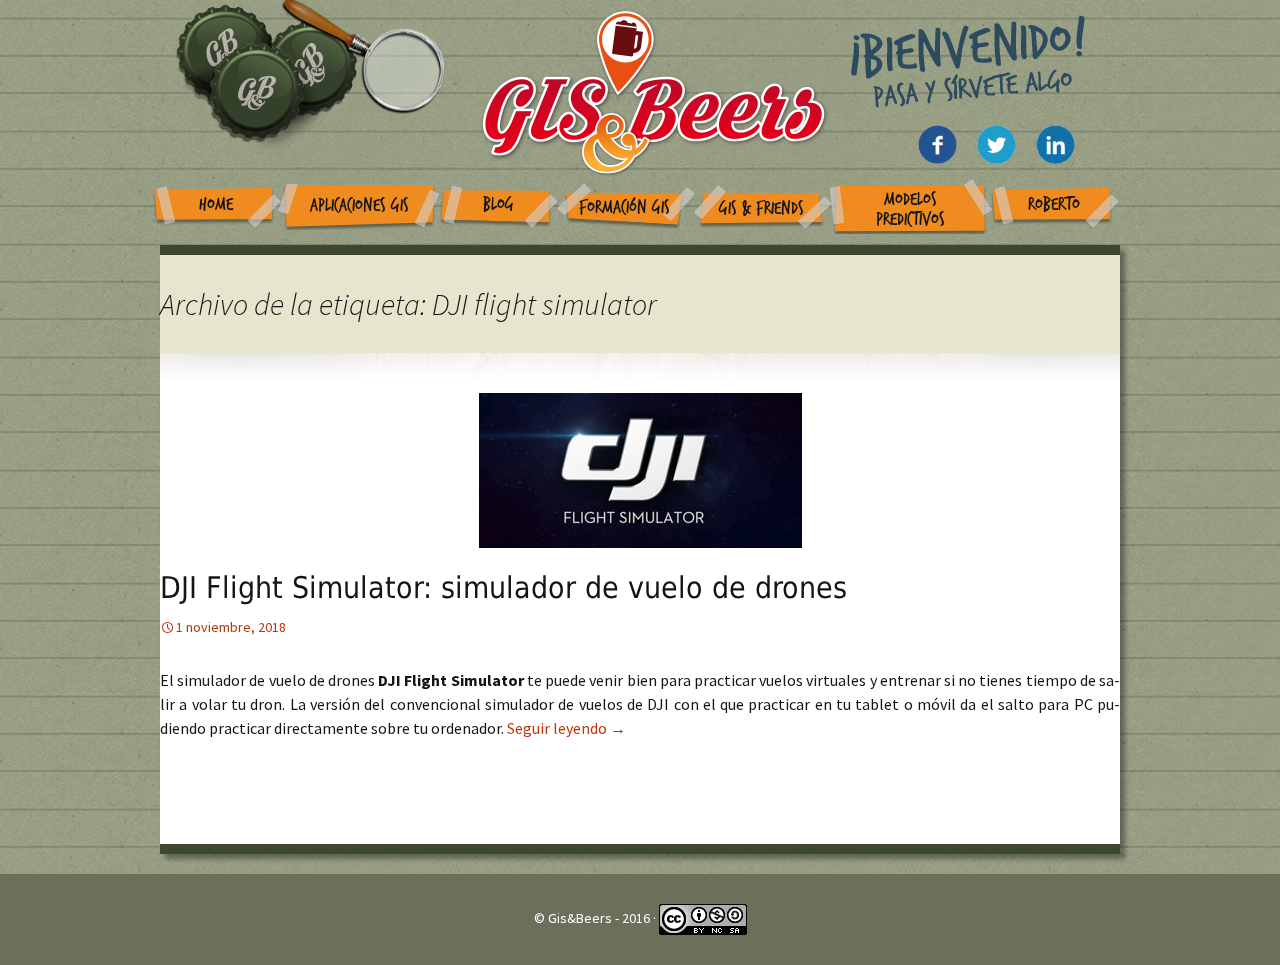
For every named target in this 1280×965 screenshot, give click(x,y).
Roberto (1054, 204)
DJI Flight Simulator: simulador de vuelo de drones (503, 587)
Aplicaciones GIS (359, 205)
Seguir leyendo (566, 728)
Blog (498, 204)
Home (216, 204)
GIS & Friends (761, 208)
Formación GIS (624, 207)
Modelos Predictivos (910, 209)
